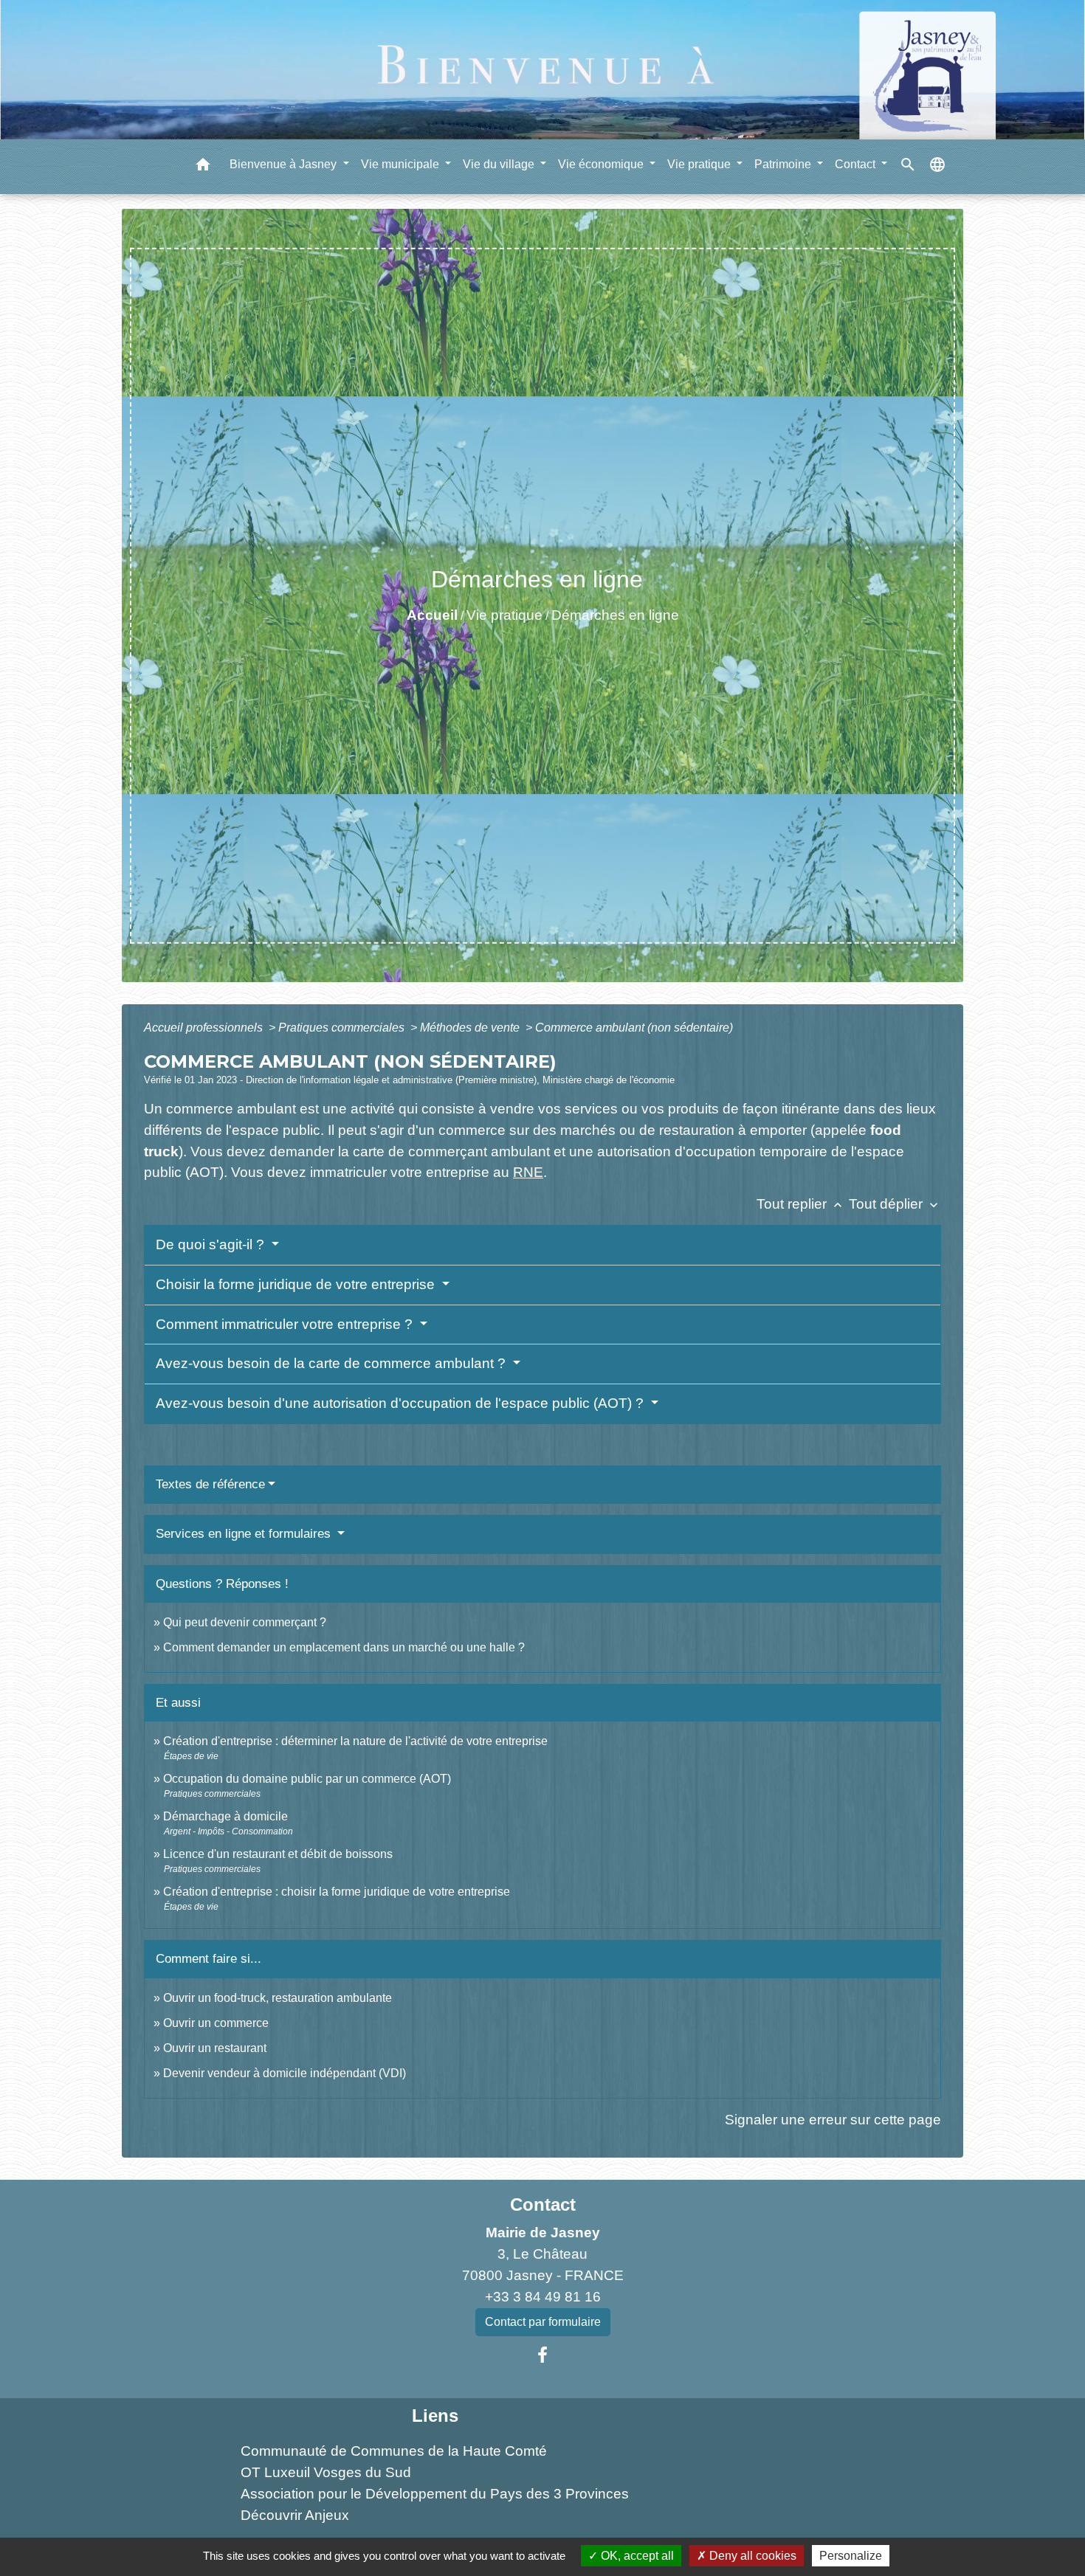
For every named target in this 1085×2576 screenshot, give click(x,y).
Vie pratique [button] (700, 164)
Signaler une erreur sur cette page (833, 2120)
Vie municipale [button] (402, 164)
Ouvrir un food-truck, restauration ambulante (278, 1998)
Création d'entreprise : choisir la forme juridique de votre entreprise (337, 1892)
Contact (543, 2204)
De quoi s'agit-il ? (212, 1244)
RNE (528, 1172)
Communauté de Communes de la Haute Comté (394, 2451)
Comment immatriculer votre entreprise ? (286, 1324)
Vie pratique (504, 615)
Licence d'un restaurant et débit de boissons (278, 1854)
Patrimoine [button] (784, 164)
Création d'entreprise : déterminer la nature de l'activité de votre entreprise (355, 1741)
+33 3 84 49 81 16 (543, 2297)
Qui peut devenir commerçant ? (245, 1622)
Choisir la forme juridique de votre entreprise (297, 1284)
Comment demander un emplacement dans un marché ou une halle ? (344, 1647)
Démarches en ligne (615, 615)
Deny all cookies (751, 2556)
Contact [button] (857, 164)
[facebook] (542, 2355)
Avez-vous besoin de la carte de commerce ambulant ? (333, 1363)
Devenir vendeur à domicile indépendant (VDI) (285, 2073)
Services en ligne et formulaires (245, 1534)
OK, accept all (636, 2556)
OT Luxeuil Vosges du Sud (326, 2472)
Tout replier (801, 1204)
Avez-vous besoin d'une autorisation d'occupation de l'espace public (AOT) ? (402, 1403)
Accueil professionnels (205, 1028)
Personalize (851, 2556)
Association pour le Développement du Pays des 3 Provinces (435, 2494)
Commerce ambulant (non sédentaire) (634, 1028)
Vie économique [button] (602, 164)
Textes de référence (210, 1484)
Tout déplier (895, 1204)
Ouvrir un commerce (216, 2023)
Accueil (432, 615)
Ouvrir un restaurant (215, 2048)
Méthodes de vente (471, 1028)
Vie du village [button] (500, 164)
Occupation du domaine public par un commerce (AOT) (307, 1779)
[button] (203, 167)
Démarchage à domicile (225, 1816)
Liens (435, 2416)
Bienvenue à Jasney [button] (285, 164)
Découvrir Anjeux (295, 2515)
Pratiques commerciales (343, 1028)
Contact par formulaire (543, 2322)
